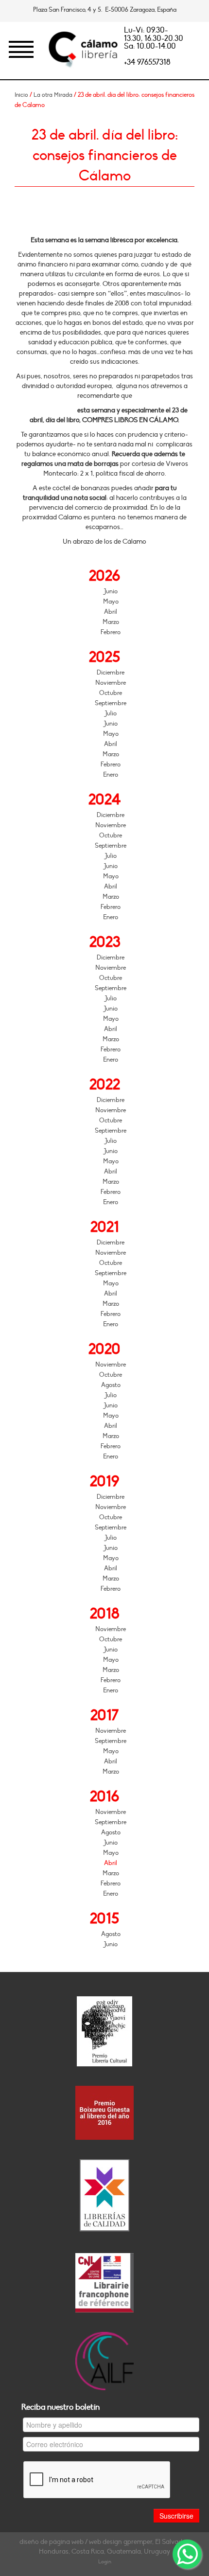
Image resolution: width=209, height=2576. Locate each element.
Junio (111, 591)
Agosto (111, 1385)
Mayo (111, 602)
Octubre (111, 693)
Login (105, 2562)
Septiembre (111, 703)
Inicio (21, 95)
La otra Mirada (53, 95)
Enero (111, 775)
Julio (111, 713)
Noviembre (111, 683)
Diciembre (111, 673)
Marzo (111, 622)
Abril (111, 612)
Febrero (111, 632)
